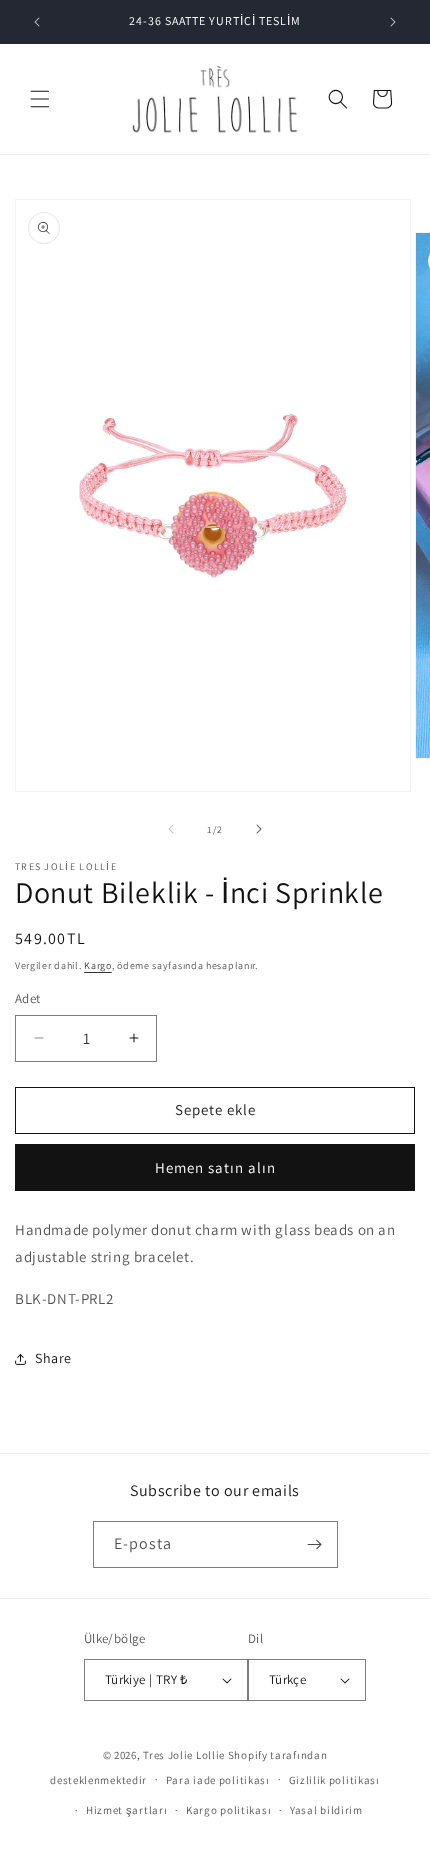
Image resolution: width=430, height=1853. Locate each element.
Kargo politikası (228, 1810)
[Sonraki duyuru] (393, 22)
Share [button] (53, 1358)
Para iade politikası (218, 1780)
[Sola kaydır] (171, 829)
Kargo (98, 965)
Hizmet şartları (127, 1810)
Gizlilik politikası (334, 1780)
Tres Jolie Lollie (184, 1755)
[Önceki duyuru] (37, 22)
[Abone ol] (315, 1544)
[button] (40, 99)
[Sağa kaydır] (259, 829)
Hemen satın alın (215, 1167)
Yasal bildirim (326, 1810)
